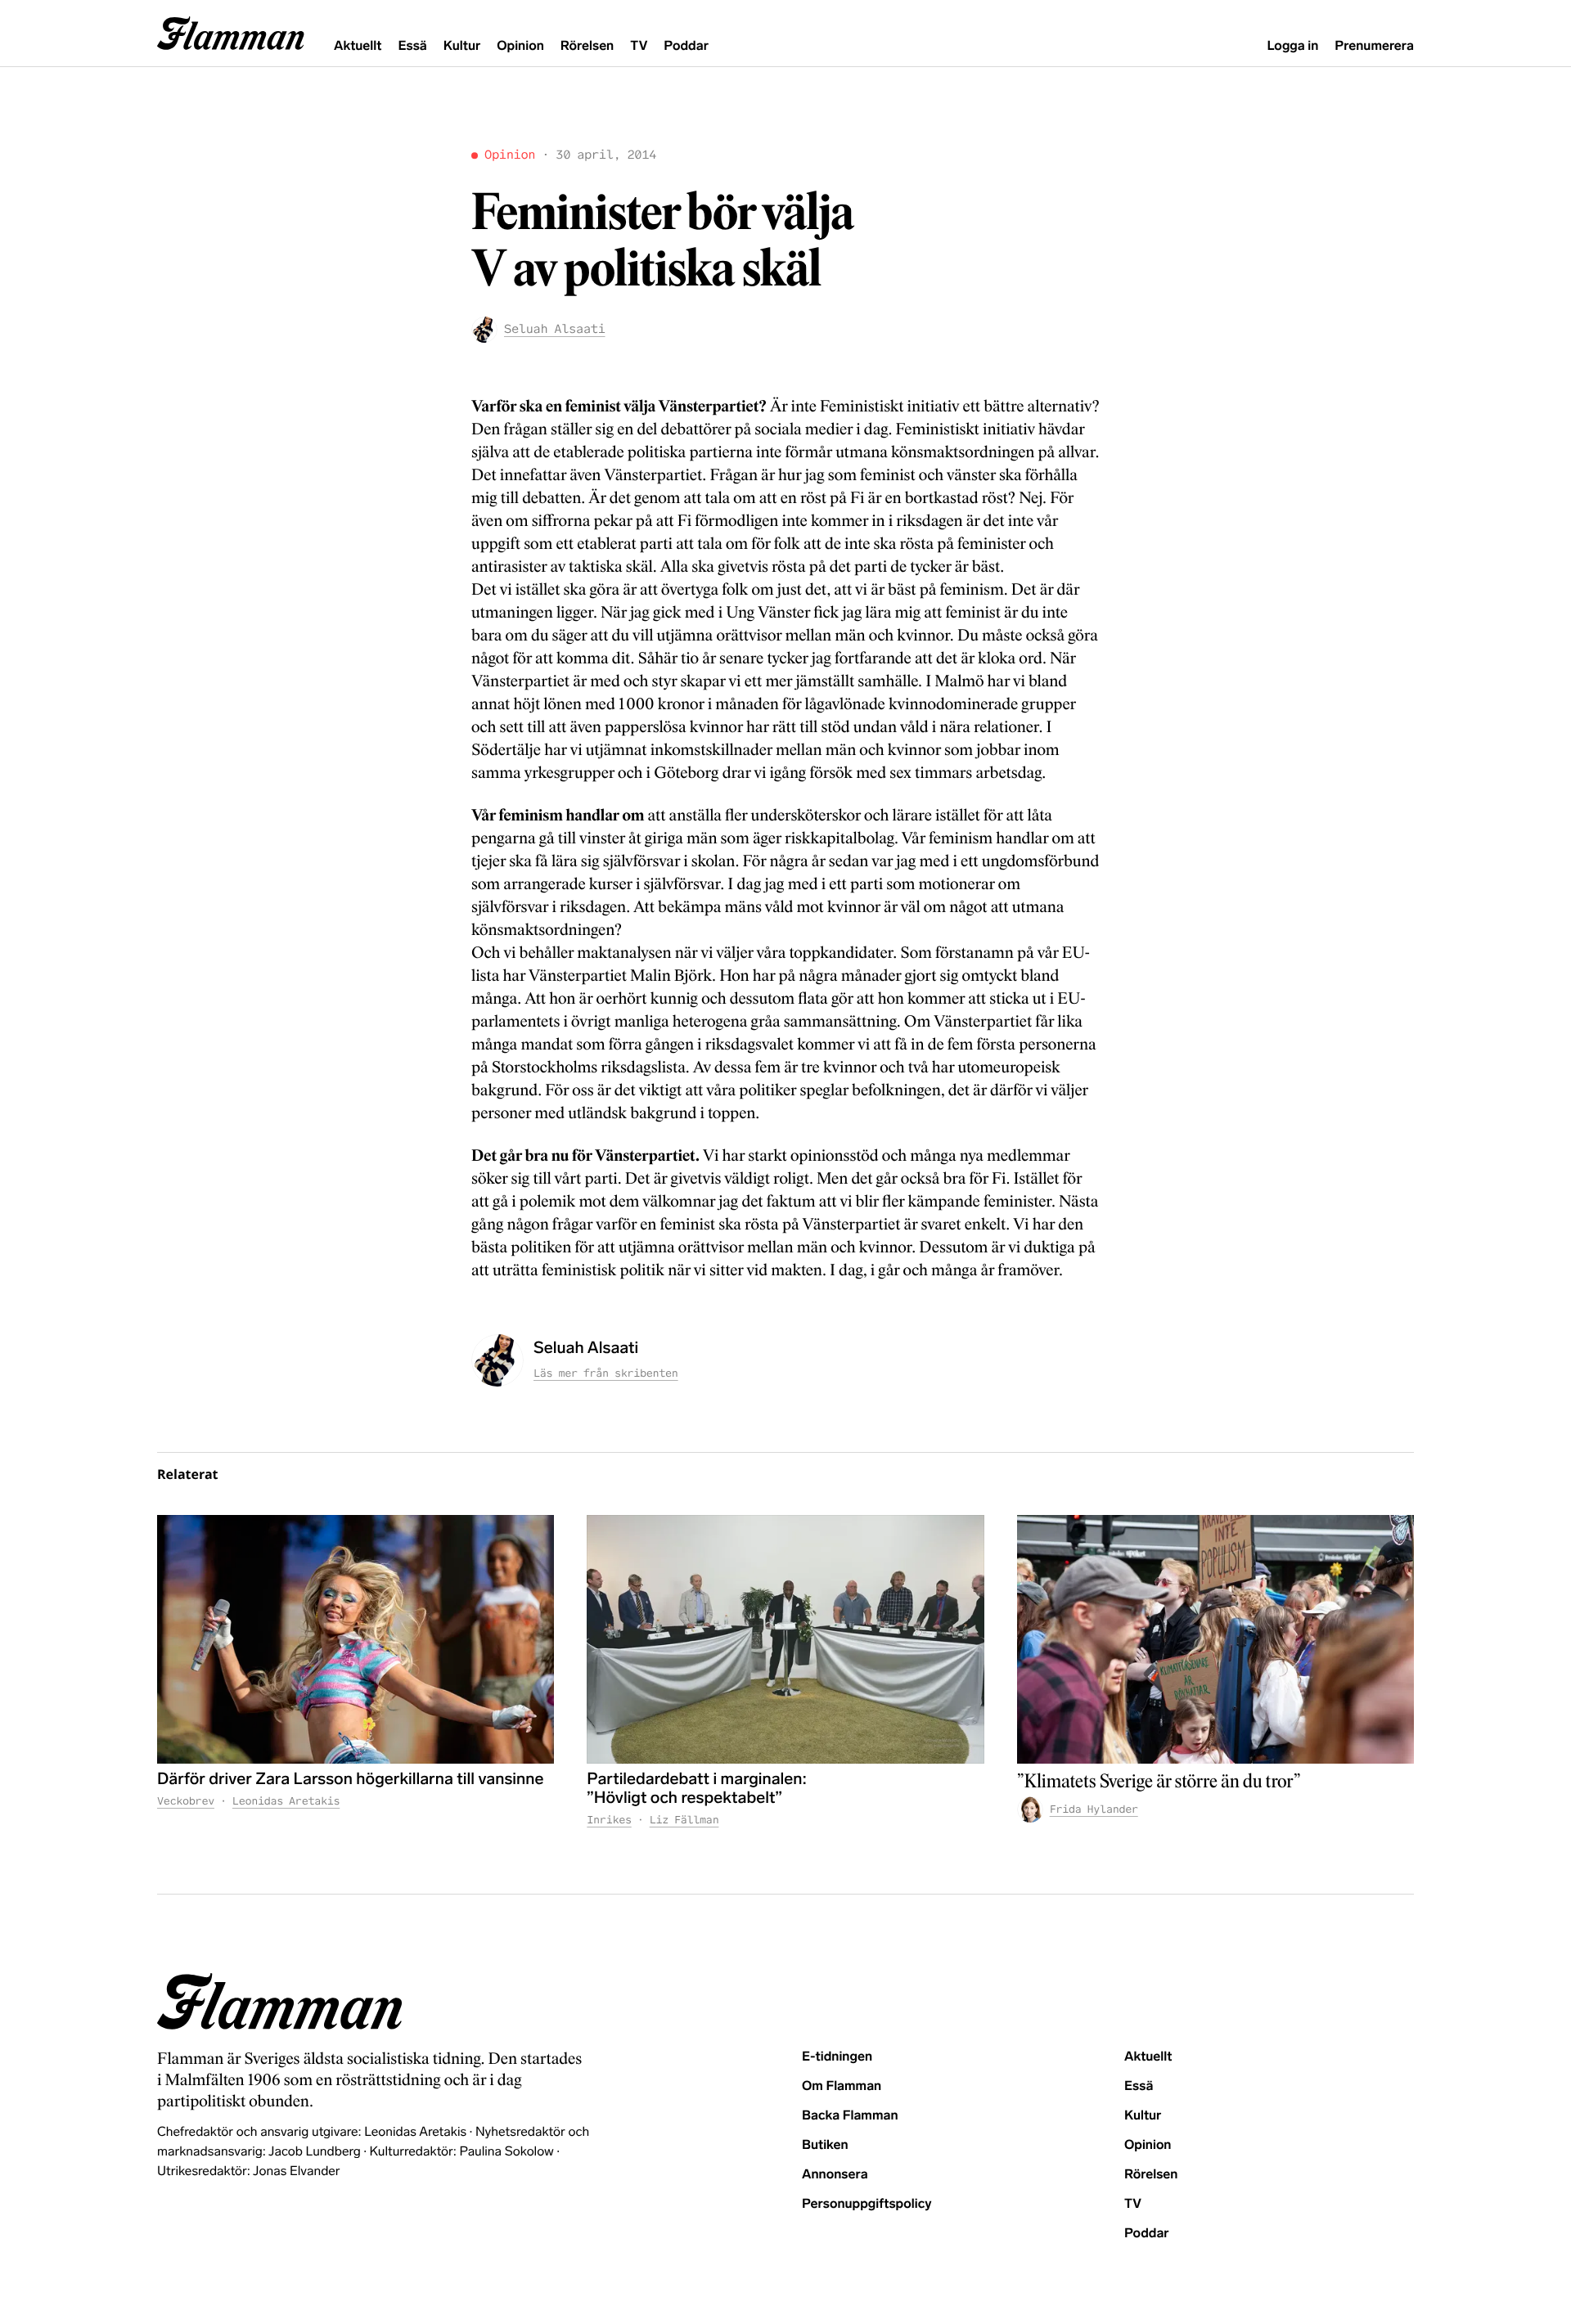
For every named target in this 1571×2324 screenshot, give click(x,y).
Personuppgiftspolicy (867, 2204)
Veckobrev (186, 1801)
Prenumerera (1374, 46)
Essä (412, 46)
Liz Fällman (684, 1820)
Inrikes (609, 1820)
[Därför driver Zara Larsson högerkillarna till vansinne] (356, 1639)
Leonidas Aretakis (286, 1801)
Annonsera (835, 2175)
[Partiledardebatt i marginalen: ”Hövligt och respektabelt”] (785, 1639)
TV (639, 46)
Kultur (462, 46)
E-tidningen (837, 2057)
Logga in (1292, 46)
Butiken (825, 2145)
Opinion (520, 46)
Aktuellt (358, 46)
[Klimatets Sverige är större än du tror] (1215, 1639)
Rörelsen (587, 46)
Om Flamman (842, 2086)
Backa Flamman (850, 2116)
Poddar (686, 46)
